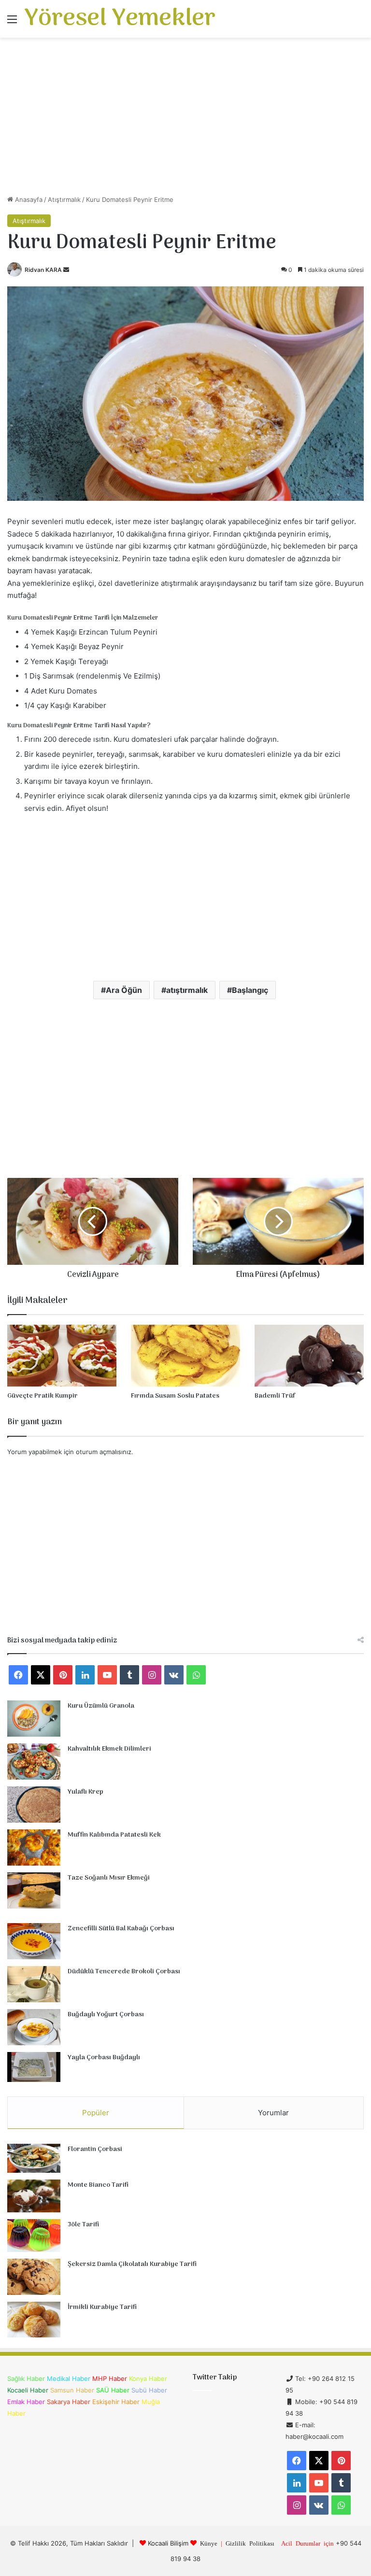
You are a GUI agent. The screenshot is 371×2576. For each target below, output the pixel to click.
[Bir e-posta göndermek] (66, 270)
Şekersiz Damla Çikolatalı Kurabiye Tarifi (132, 2264)
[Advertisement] (185, 120)
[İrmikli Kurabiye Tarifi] (34, 2320)
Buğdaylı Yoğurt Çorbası (106, 2015)
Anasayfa (28, 199)
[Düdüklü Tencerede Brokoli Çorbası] (34, 1984)
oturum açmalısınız (104, 1452)
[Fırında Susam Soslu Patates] (185, 1355)
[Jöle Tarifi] (34, 2236)
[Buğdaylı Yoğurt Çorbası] (34, 2027)
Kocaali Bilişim (168, 2543)
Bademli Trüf (275, 1396)
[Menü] (12, 22)
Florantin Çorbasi (95, 2149)
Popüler (96, 2113)
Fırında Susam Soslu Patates (175, 1396)
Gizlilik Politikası (250, 2543)
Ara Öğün (124, 990)
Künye (209, 2543)
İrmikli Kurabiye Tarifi (102, 2307)
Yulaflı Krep (86, 1792)
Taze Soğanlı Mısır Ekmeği (109, 1878)
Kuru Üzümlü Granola (101, 1706)
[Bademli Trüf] (309, 1355)
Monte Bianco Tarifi (98, 2185)
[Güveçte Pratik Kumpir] (62, 1355)
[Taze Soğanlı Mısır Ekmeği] (34, 1890)
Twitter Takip (215, 2378)
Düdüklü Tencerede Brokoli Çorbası (124, 1972)
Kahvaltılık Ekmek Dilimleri (109, 1749)
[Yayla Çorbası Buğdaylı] (34, 2067)
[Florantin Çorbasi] (34, 2158)
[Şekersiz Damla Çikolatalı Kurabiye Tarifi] (34, 2277)
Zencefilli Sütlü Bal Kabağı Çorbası (121, 1929)
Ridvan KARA (43, 270)
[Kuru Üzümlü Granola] (34, 1719)
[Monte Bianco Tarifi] (34, 2196)
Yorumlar (273, 2113)
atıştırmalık (187, 990)
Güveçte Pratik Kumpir (43, 1396)
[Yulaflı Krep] (34, 1805)
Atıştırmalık (64, 199)
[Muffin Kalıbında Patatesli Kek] (34, 1847)
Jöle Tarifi (83, 2225)
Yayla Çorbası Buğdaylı (104, 2058)
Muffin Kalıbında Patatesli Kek (114, 1835)
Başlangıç (250, 990)
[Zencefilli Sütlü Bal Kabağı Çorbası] (34, 1941)
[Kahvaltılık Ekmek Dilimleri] (34, 1762)
